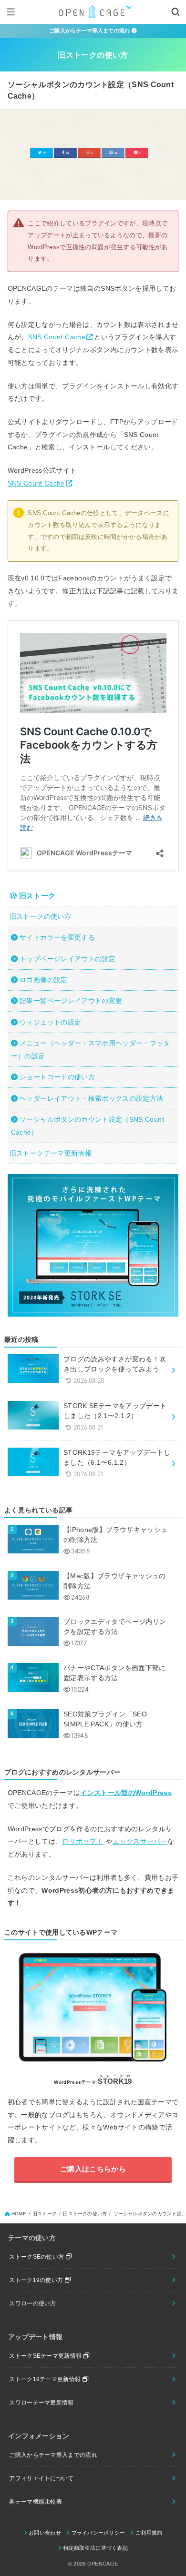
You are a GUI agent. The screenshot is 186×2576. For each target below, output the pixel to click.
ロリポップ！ (83, 1841)
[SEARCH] (175, 12)
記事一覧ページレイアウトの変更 (71, 1001)
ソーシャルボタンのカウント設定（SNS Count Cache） (88, 1126)
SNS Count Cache (57, 337)
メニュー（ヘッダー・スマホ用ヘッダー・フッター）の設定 (91, 1050)
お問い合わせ (45, 2533)
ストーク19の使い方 (37, 2280)
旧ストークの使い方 (40, 916)
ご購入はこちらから (93, 2169)
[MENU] (11, 12)
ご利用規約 (149, 2533)
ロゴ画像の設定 (43, 980)
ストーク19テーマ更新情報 (46, 2379)
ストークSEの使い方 (37, 2257)
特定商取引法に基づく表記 (96, 2548)
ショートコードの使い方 (57, 1077)
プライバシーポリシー (98, 2533)
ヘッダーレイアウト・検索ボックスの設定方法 (91, 1098)
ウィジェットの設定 (50, 1022)
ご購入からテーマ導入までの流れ (90, 30)
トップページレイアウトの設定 (67, 959)
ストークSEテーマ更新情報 (46, 2356)
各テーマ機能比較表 (36, 2502)
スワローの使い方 (32, 2303)
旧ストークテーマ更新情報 (51, 1153)
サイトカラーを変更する (57, 937)
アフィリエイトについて (41, 2478)
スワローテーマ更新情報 (41, 2403)
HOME (19, 2214)
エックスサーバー (140, 1841)
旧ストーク (36, 896)
